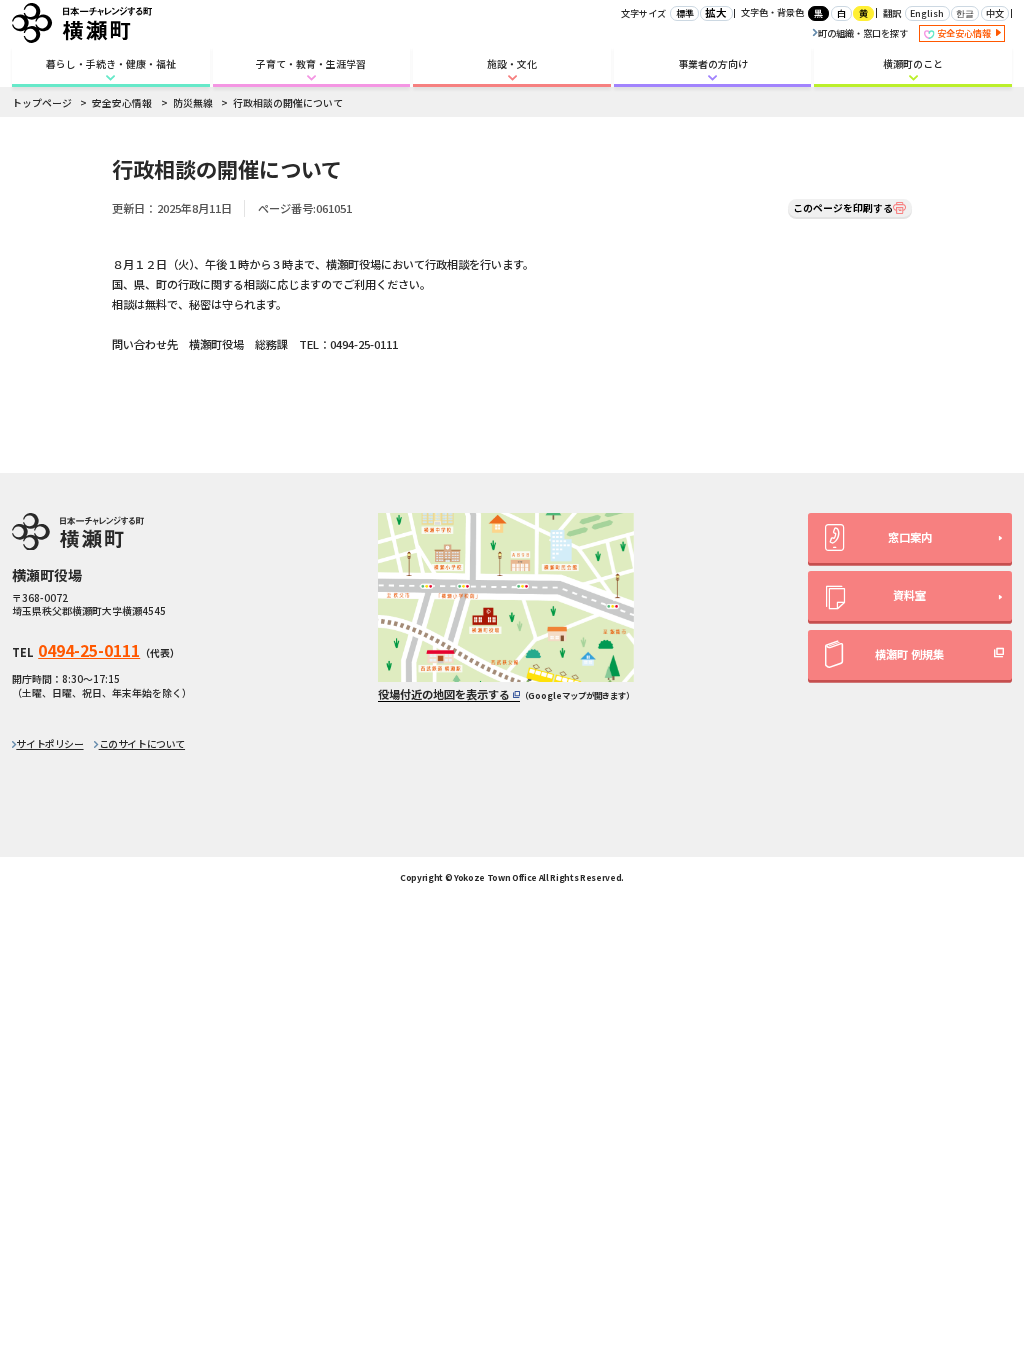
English (927, 13)
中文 (995, 13)
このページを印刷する (843, 208)
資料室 (909, 595)
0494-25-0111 (89, 650)
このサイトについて (142, 744)
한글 (965, 13)
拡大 (716, 13)
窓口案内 (910, 537)
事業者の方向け (713, 64)
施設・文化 (512, 64)
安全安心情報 (965, 33)
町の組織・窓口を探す (863, 33)
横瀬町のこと (913, 64)
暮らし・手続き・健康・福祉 (111, 64)
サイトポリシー (49, 744)
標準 (685, 13)
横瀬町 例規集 (909, 654)
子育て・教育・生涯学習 (311, 64)
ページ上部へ (975, 831)
